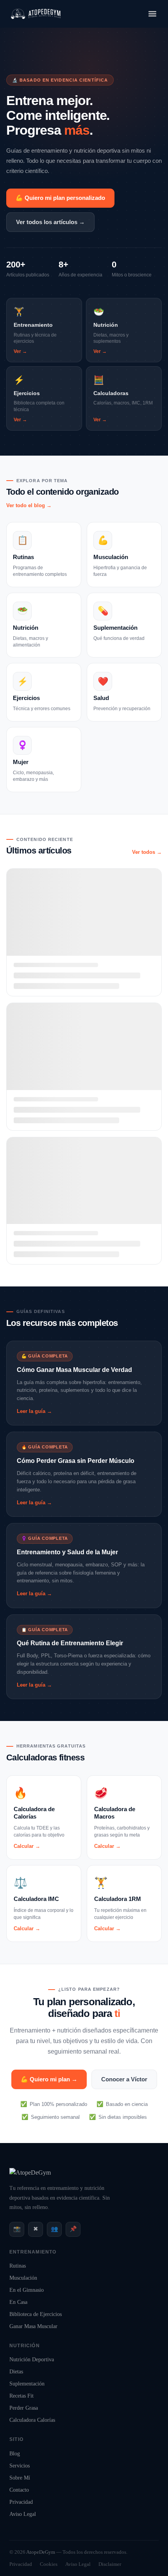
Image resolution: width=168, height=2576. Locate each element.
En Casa (18, 2302)
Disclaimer (110, 2564)
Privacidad (21, 2502)
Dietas (16, 2372)
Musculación (23, 2278)
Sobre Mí (20, 2478)
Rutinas (18, 2266)
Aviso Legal (23, 2514)
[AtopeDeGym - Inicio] (30, 2172)
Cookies (49, 2564)
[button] (152, 14)
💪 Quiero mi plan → (49, 2079)
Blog (15, 2454)
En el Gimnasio (27, 2290)
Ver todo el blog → (29, 505)
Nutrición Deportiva (32, 2360)
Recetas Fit (21, 2396)
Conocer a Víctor (124, 2079)
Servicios (20, 2466)
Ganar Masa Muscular (33, 2326)
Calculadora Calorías (32, 2420)
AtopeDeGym (41, 2552)
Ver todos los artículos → (50, 222)
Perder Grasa (24, 2408)
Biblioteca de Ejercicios (36, 2314)
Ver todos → (147, 852)
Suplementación (27, 2384)
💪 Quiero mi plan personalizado (60, 198)
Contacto (19, 2490)
